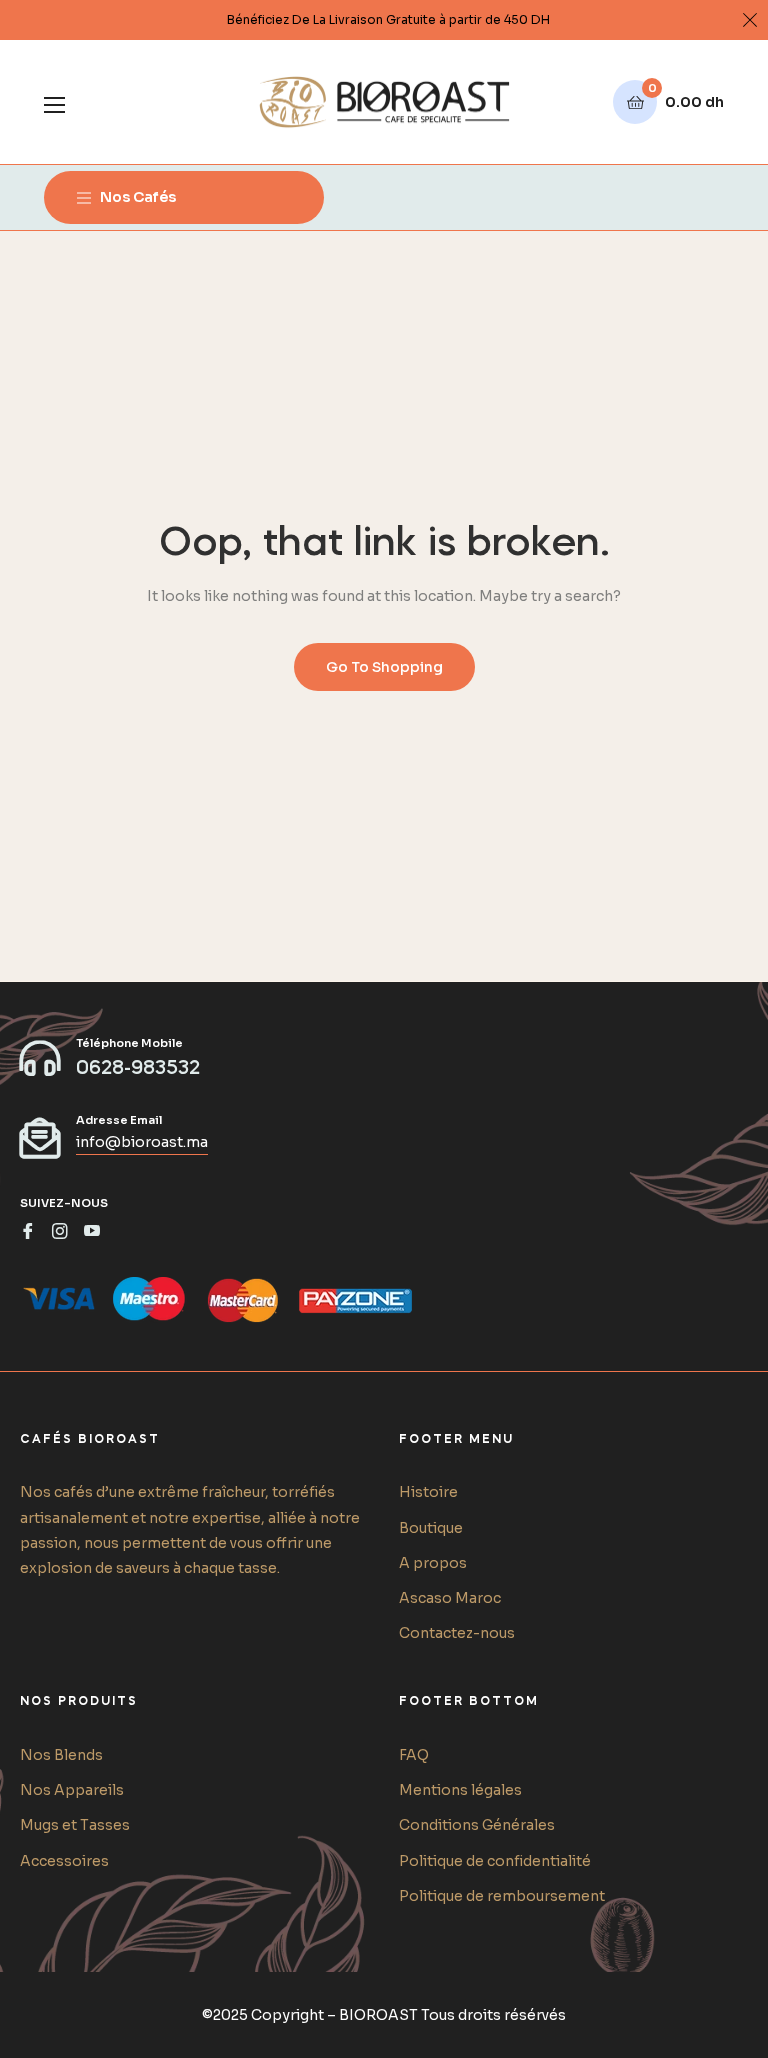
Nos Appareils (72, 1790)
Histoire (428, 1492)
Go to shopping (384, 667)
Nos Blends (61, 1755)
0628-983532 (138, 1069)
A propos (433, 1563)
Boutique (431, 1528)
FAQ (414, 1755)
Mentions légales (460, 1790)
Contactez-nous (457, 1633)
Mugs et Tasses (75, 1825)
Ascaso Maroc (450, 1598)
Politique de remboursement (502, 1896)
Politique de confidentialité (495, 1861)
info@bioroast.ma (142, 1142)
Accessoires (64, 1861)
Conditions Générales (477, 1825)
